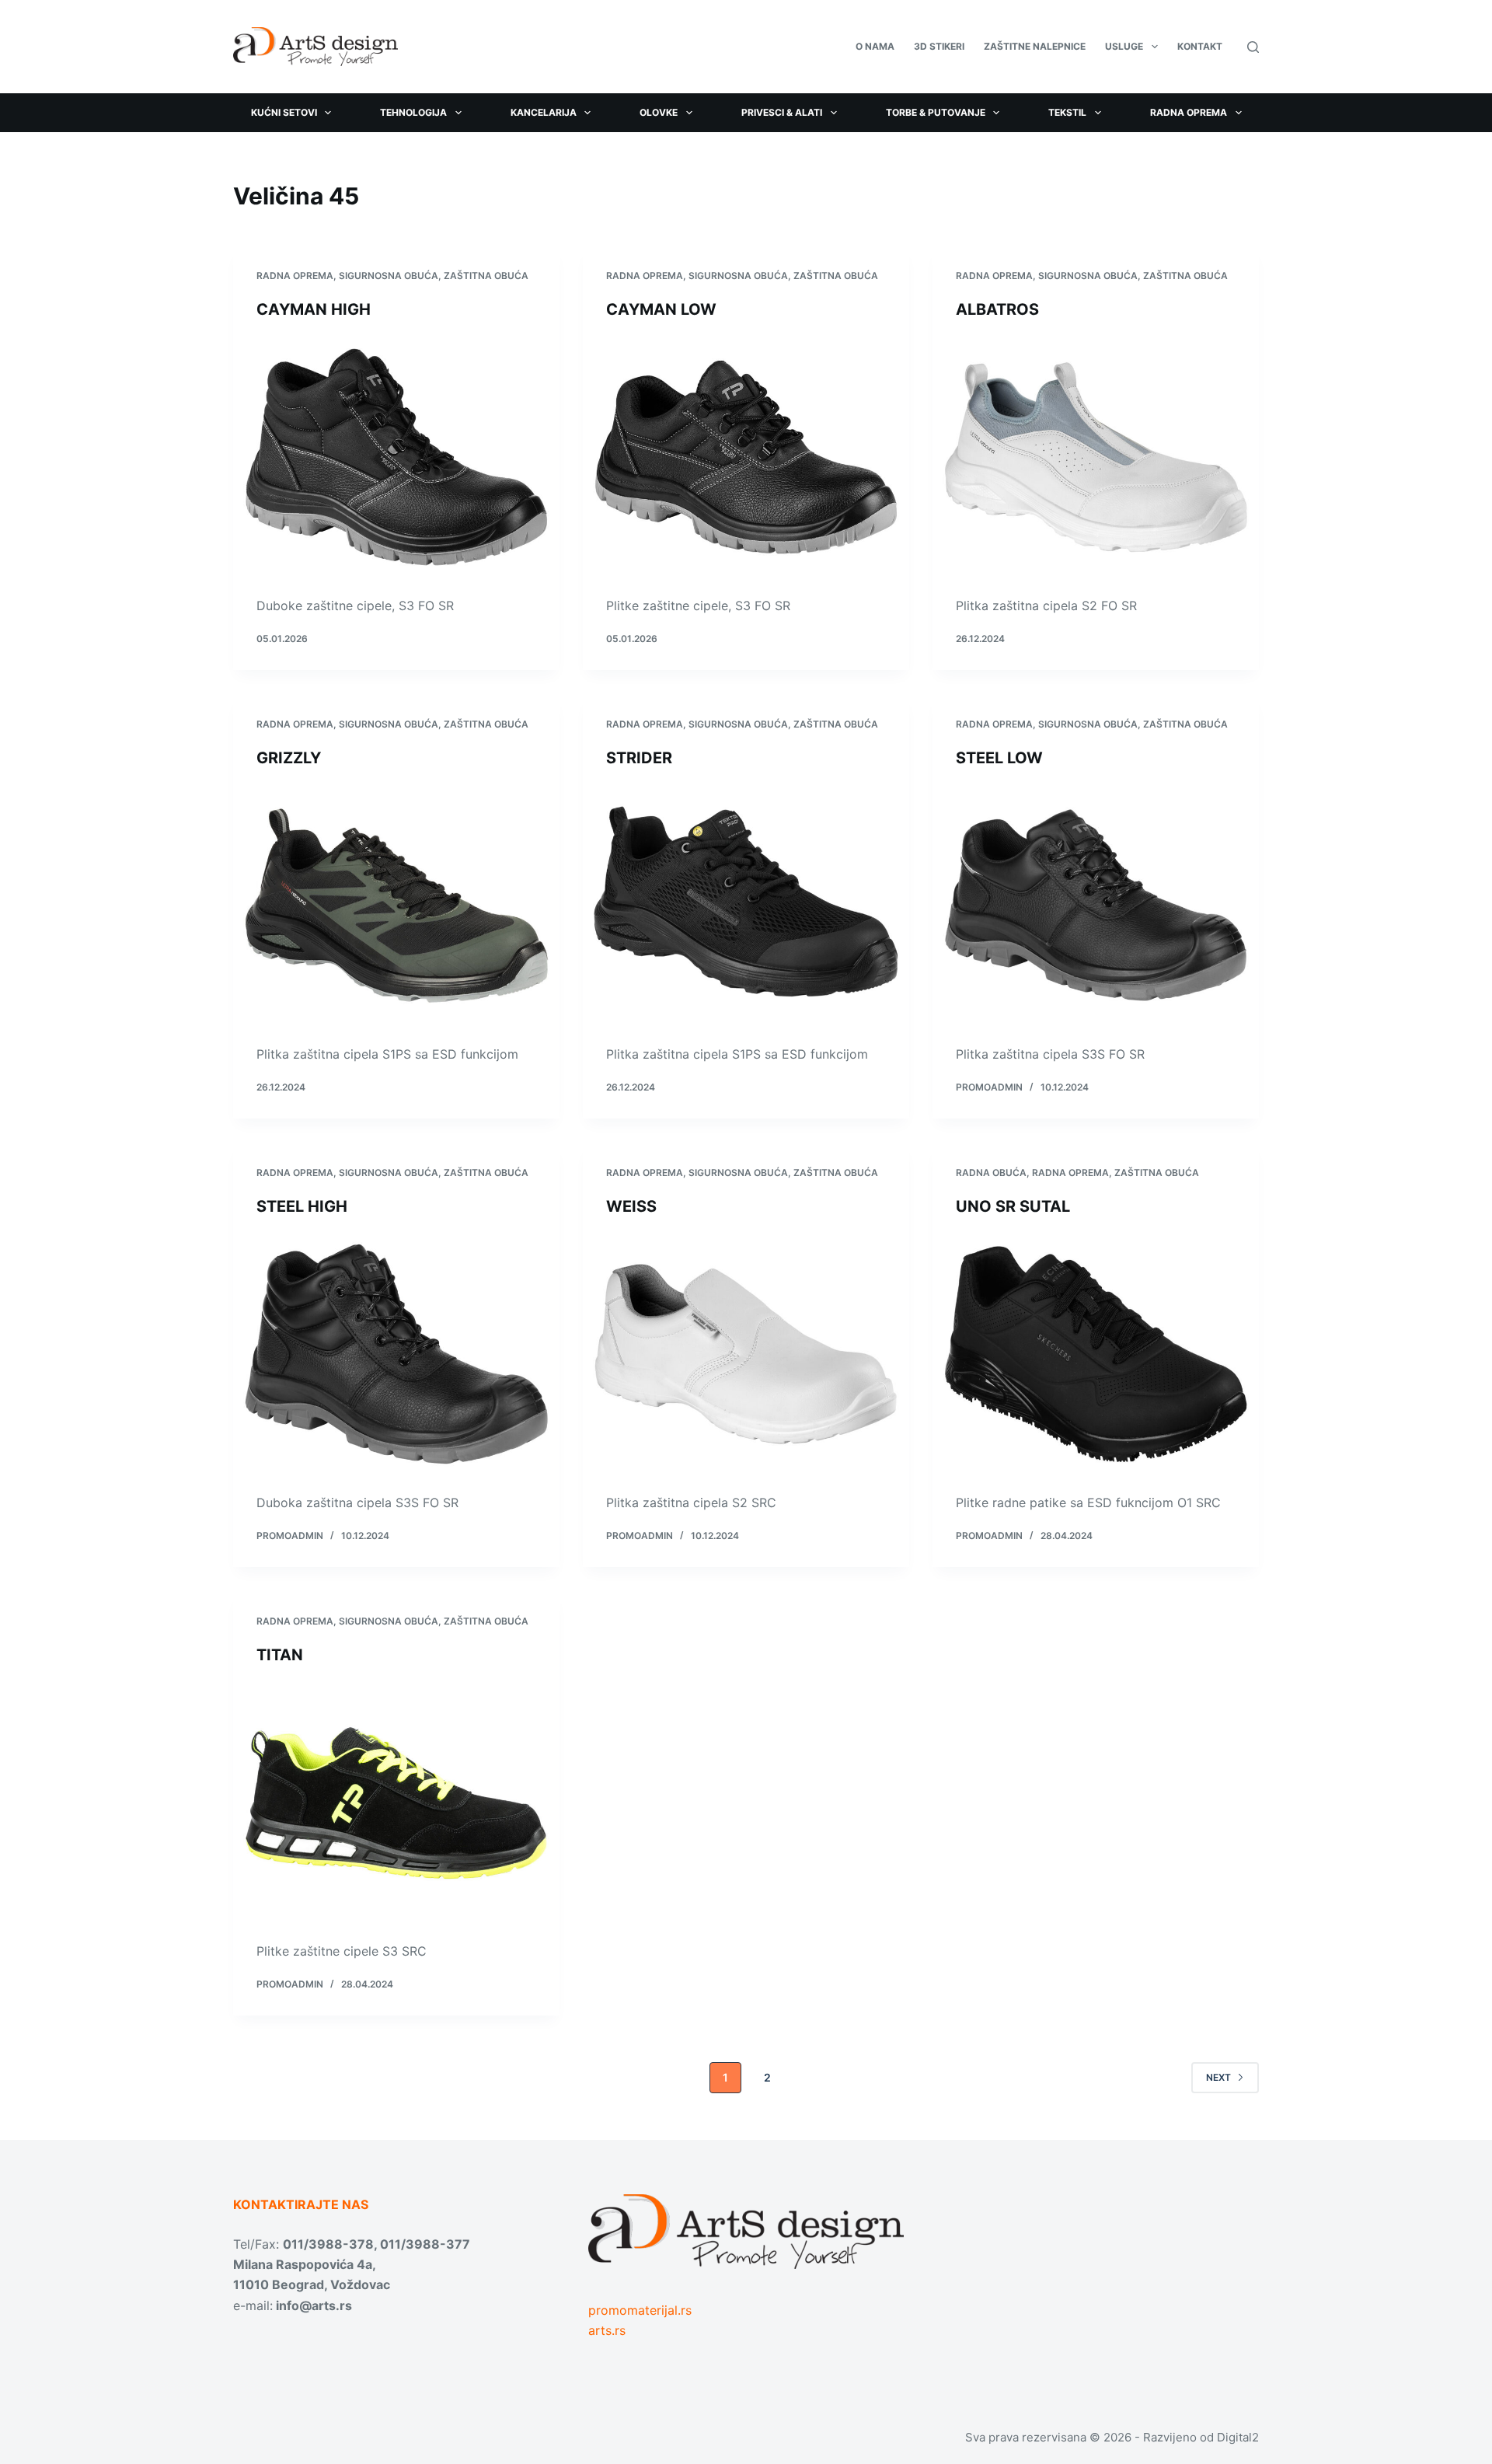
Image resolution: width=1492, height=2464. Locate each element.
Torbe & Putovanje (936, 112)
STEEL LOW (999, 758)
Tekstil (1067, 112)
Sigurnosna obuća (389, 276)
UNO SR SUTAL (1013, 1206)
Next (1218, 2077)
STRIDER (639, 758)
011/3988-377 (425, 2244)
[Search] (1253, 47)
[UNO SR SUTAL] (1096, 1354)
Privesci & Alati (782, 112)
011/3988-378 (328, 2244)
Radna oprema (1189, 112)
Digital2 (1238, 2437)
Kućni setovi (284, 112)
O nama (875, 46)
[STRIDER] (746, 906)
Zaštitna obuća (486, 276)
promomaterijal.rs (640, 2310)
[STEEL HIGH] (396, 1354)
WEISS (631, 1206)
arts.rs (607, 2330)
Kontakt (1200, 46)
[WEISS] (746, 1354)
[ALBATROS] (1096, 457)
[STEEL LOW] (1096, 906)
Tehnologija (413, 112)
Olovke (659, 112)
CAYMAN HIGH (314, 309)
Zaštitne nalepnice (1035, 46)
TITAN (280, 1655)
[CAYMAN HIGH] (396, 457)
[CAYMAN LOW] (746, 457)
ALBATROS (997, 309)
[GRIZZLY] (396, 906)
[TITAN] (396, 1803)
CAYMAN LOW (661, 309)
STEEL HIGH (302, 1206)
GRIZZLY (289, 758)
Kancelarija (544, 112)
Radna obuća (991, 1173)
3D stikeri (939, 46)
